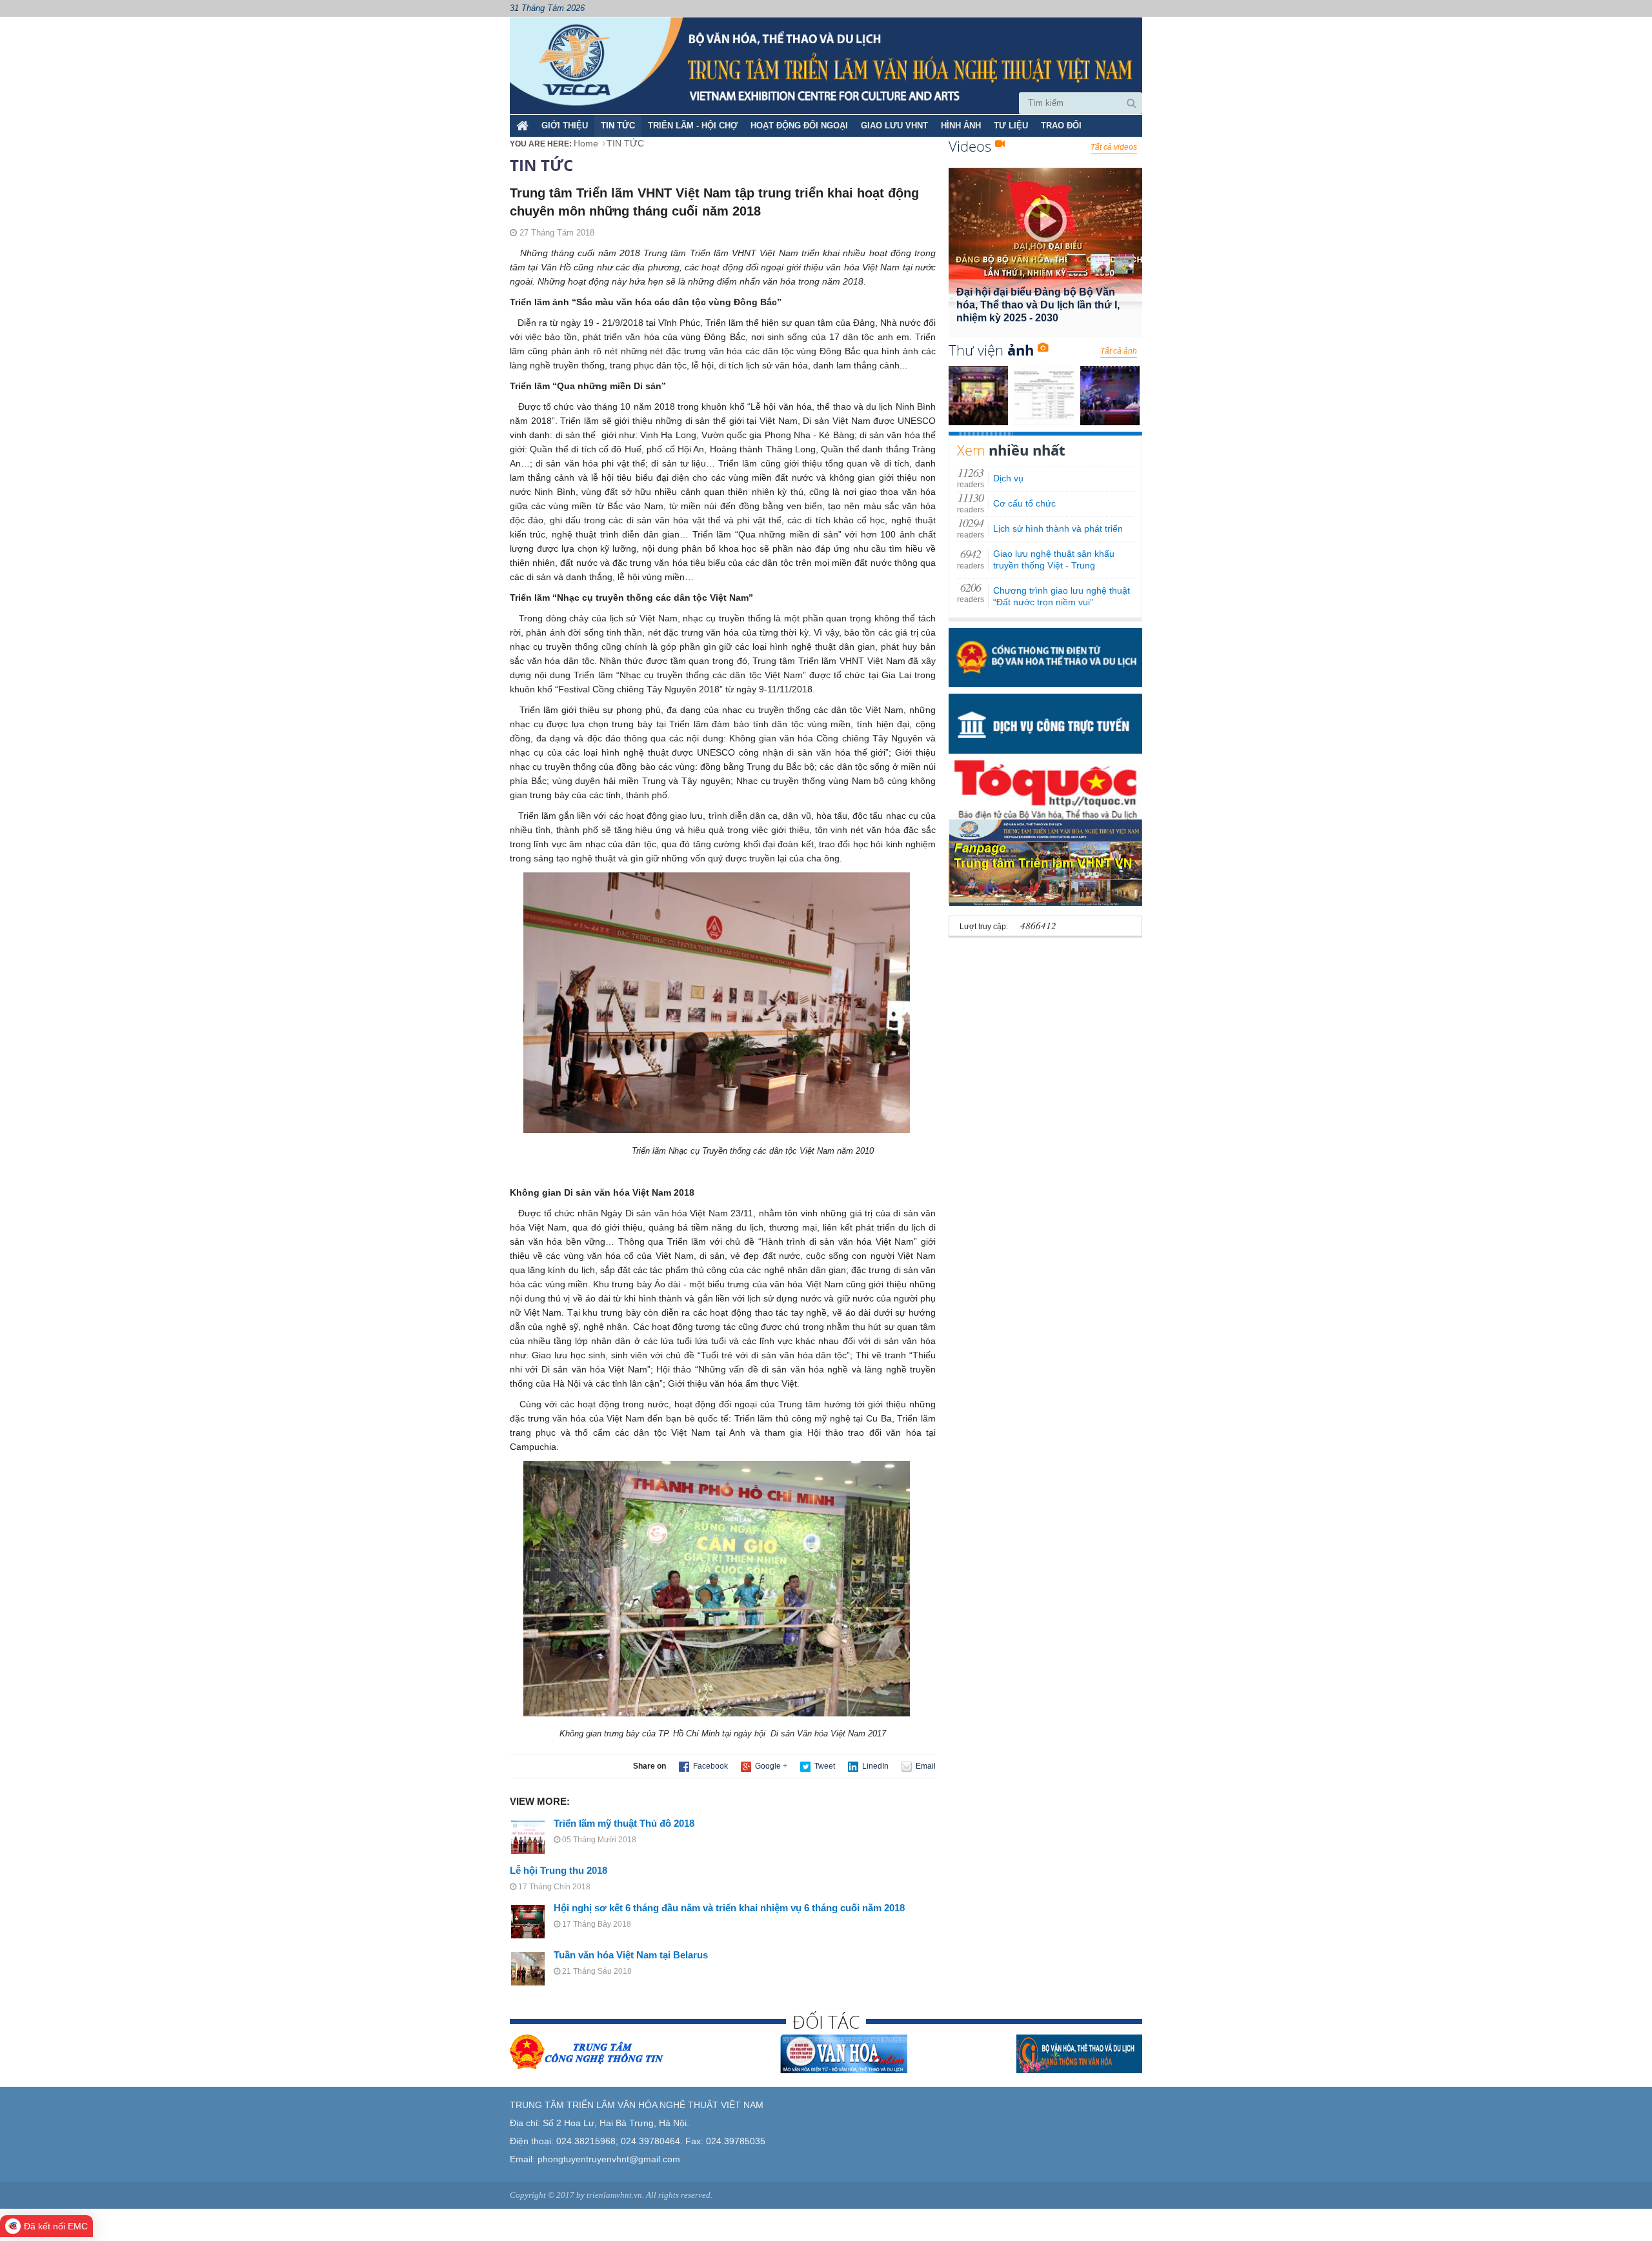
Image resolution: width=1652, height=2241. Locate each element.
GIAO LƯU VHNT (894, 126)
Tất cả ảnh (1119, 351)
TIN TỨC (618, 126)
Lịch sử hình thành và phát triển (1058, 529)
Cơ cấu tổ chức (1024, 504)
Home (586, 143)
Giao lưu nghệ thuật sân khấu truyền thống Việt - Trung (1054, 560)
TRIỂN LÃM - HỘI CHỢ (693, 126)
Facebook (710, 1766)
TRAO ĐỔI (1061, 126)
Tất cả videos (1114, 147)
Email (925, 1766)
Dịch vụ (1008, 478)
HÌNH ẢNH (961, 126)
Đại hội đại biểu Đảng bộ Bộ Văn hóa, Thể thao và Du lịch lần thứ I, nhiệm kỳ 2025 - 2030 (1038, 305)
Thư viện (991, 350)
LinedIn (874, 1766)
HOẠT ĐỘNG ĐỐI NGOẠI (799, 126)
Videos (972, 146)
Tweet (824, 1766)
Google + (770, 1766)
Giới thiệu (565, 126)
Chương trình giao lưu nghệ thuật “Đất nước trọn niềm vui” (1062, 597)
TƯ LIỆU (1011, 126)
